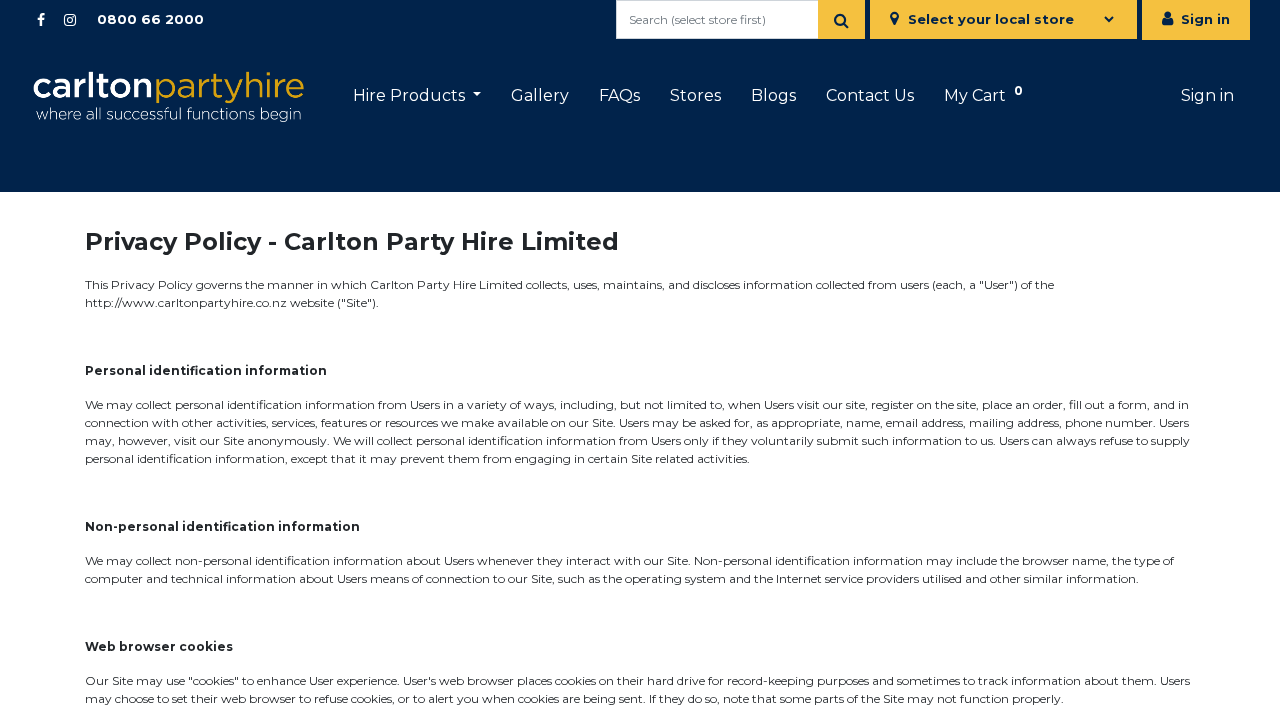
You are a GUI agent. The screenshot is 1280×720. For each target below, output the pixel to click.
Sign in (1205, 19)
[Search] (841, 19)
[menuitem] (540, 96)
